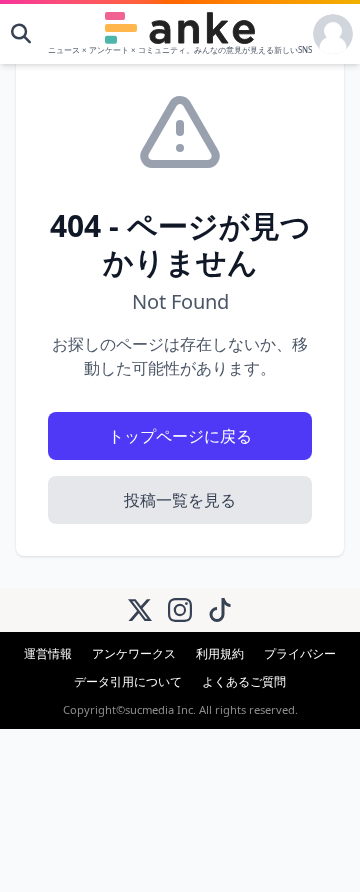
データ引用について (128, 681)
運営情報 (48, 653)
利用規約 (220, 653)
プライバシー (300, 653)
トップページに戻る (180, 436)
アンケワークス (134, 653)
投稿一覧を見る (180, 500)
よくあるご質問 (244, 681)
